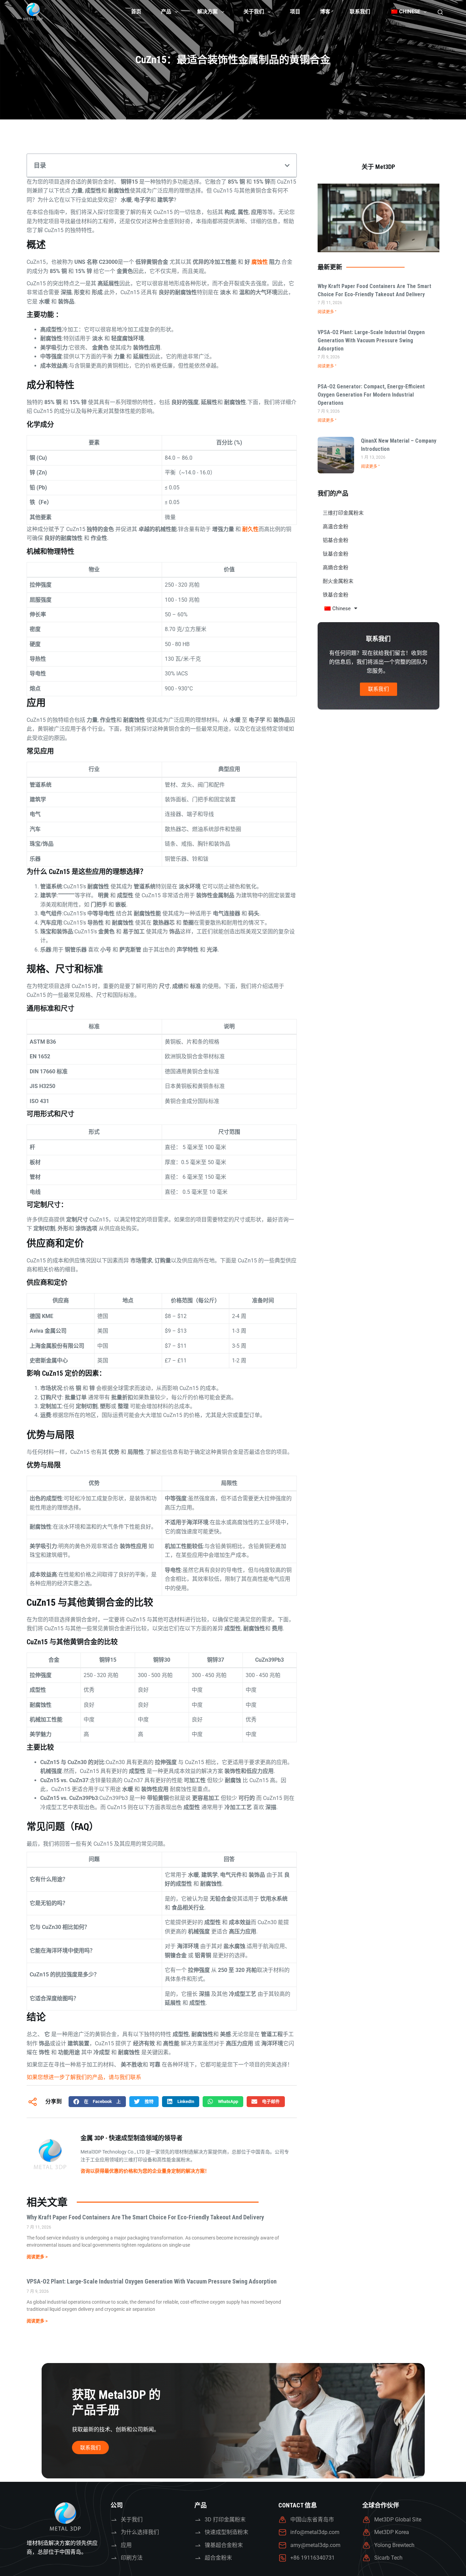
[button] (287, 166)
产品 (166, 12)
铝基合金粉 (336, 540)
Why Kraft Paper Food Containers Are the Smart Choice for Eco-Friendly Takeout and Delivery (145, 2217)
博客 (325, 12)
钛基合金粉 (336, 554)
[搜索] (440, 12)
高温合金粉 (336, 527)
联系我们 (360, 12)
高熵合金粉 (336, 568)
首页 (136, 12)
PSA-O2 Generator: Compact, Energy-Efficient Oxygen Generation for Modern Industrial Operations (371, 395)
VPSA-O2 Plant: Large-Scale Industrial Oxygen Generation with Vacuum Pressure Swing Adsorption (152, 2281)
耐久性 (250, 529)
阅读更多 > (37, 2257)
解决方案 (207, 12)
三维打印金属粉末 (343, 513)
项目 (295, 12)
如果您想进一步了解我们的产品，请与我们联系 (84, 2077)
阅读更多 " (327, 312)
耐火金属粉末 (338, 581)
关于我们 (254, 12)
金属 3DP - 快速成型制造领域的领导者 (132, 2138)
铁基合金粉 (336, 595)
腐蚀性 (260, 262)
